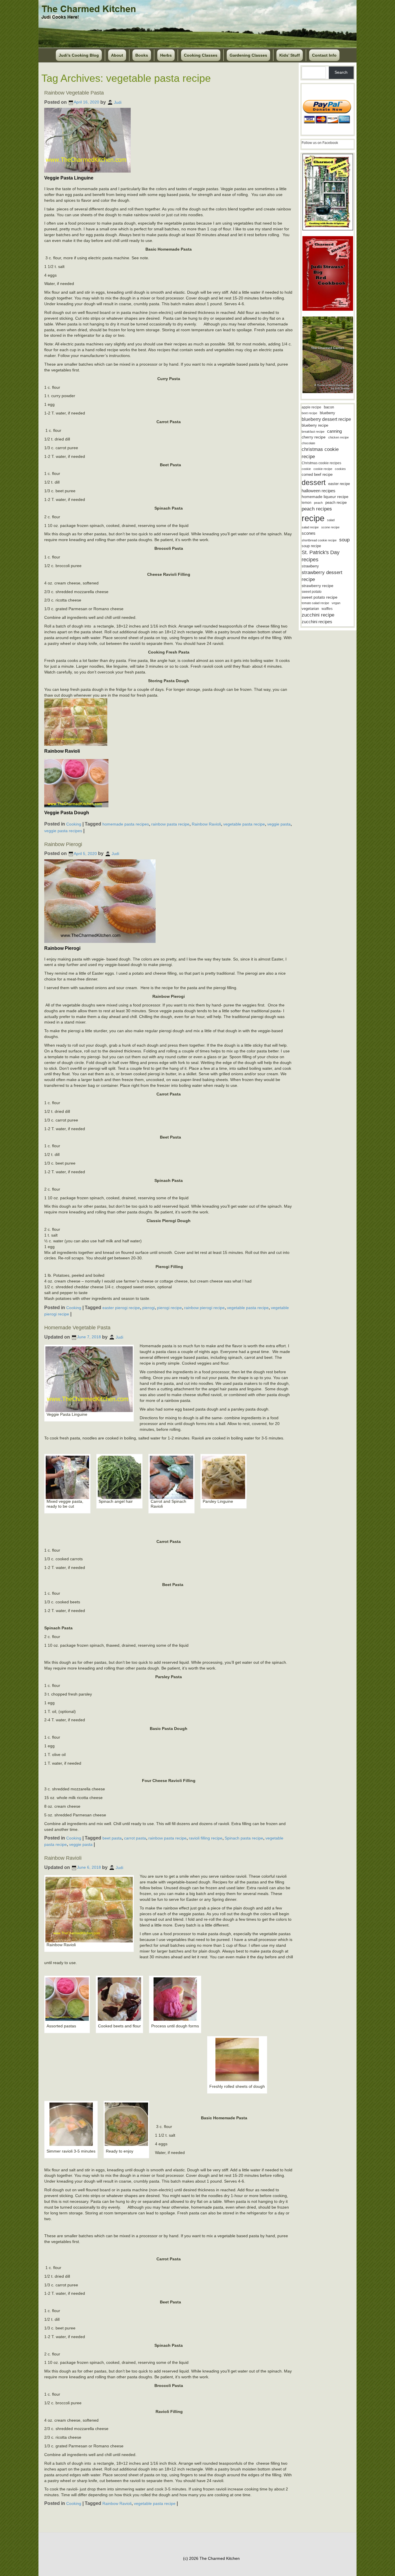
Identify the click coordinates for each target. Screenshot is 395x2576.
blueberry (327, 413)
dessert (314, 482)
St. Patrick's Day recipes (321, 556)
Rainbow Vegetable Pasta (74, 93)
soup (344, 540)
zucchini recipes (317, 622)
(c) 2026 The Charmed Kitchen (211, 2558)
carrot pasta (135, 1838)
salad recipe (310, 527)
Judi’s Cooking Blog (79, 55)
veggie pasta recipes (63, 831)
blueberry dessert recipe (326, 419)
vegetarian (310, 609)
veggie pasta (279, 824)
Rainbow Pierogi (63, 844)
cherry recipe (314, 437)
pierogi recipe (169, 1307)
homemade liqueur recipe (325, 497)
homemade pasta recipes (126, 824)
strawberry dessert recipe (322, 576)
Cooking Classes (201, 55)
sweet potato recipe (320, 597)
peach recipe (336, 503)
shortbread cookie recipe (319, 540)
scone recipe (330, 527)
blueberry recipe (315, 425)
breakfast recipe (313, 432)
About (117, 55)
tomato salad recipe (315, 603)
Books (142, 55)
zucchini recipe (318, 615)
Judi (118, 102)
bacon (329, 407)
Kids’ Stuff (290, 55)
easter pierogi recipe (121, 1307)
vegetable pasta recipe (244, 824)
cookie (306, 469)
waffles (327, 609)
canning (334, 431)
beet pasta (112, 1838)
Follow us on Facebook (320, 143)
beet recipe (309, 413)
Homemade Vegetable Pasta (77, 1328)
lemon (307, 503)
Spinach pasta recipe (244, 1838)
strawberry (310, 566)
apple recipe (311, 407)
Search (341, 72)
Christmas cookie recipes (321, 463)
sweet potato (312, 592)
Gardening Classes (248, 55)
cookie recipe (323, 469)
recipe (313, 518)
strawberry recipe (318, 586)
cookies (340, 469)
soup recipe (311, 546)
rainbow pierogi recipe (204, 1307)
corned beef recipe (317, 475)
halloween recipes (319, 491)
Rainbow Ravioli (206, 824)
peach (318, 503)
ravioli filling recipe (206, 1838)
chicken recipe (338, 437)
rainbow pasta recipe (170, 824)
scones (309, 533)
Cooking (74, 824)
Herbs (166, 55)
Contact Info (324, 55)
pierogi (148, 1307)
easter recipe (339, 484)
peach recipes (317, 509)
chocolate (308, 443)
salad (331, 520)
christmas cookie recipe (320, 453)
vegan (336, 603)
